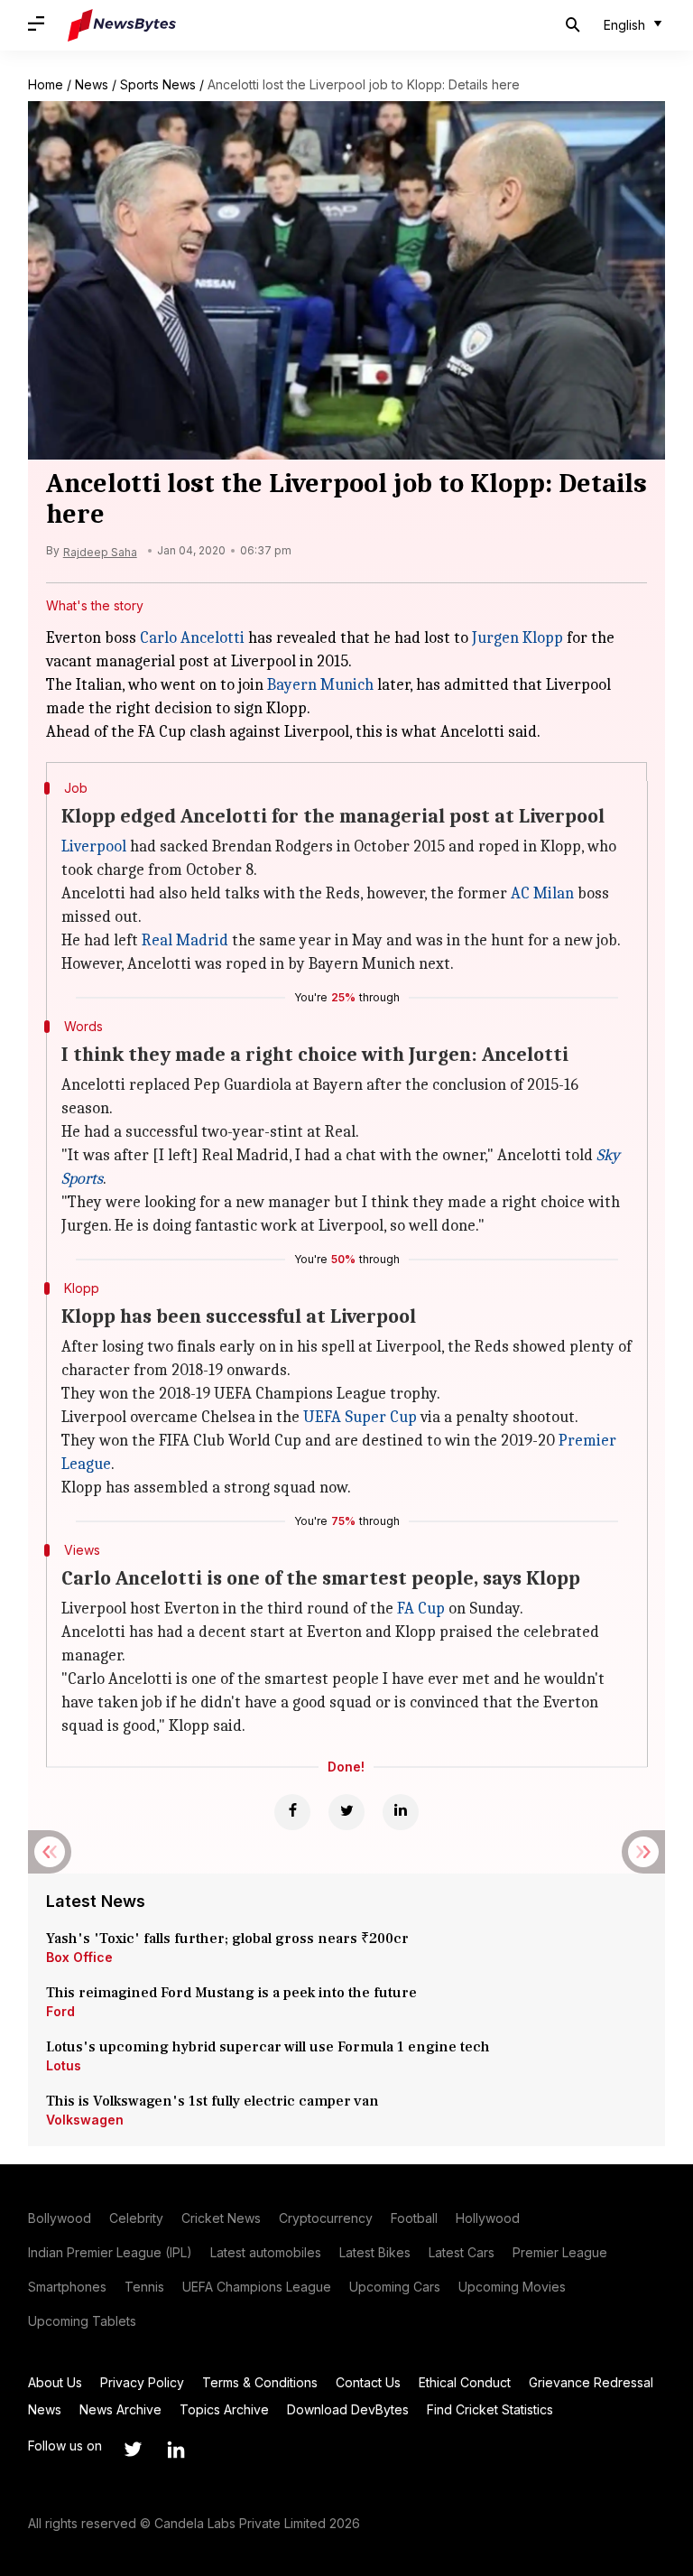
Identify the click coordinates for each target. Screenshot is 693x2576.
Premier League (560, 2252)
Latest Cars (462, 2252)
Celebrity (136, 2218)
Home (46, 84)
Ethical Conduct (465, 2382)
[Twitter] (346, 1812)
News (92, 84)
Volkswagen (85, 2120)
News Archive (120, 2409)
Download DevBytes (348, 2409)
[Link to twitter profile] (133, 2450)
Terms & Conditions (260, 2382)
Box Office (79, 1957)
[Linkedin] (401, 1812)
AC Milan (542, 893)
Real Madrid (185, 940)
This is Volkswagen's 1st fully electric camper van (213, 2101)
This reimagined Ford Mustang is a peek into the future (231, 1993)
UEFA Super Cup (360, 1417)
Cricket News (221, 2218)
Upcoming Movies (512, 2287)
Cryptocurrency (326, 2218)
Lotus (64, 2065)
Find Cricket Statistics (490, 2409)
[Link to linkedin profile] (176, 2450)
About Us (55, 2382)
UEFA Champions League (257, 2287)
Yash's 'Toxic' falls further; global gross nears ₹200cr (227, 1939)
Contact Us (368, 2382)
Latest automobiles (266, 2252)
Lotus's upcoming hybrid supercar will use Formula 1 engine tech (268, 2047)
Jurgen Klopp (517, 638)
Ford (60, 2011)
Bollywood (60, 2218)
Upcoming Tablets (82, 2321)
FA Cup (421, 1609)
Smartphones (67, 2287)
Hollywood (488, 2218)
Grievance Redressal (591, 2382)
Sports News (158, 84)
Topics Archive (224, 2409)
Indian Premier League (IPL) (110, 2252)
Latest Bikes (375, 2252)
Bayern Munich (320, 685)
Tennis (144, 2287)
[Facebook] (292, 1812)
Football (414, 2218)
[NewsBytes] (122, 25)
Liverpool (94, 846)
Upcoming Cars (395, 2287)
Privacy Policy (142, 2382)
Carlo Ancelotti (192, 638)
